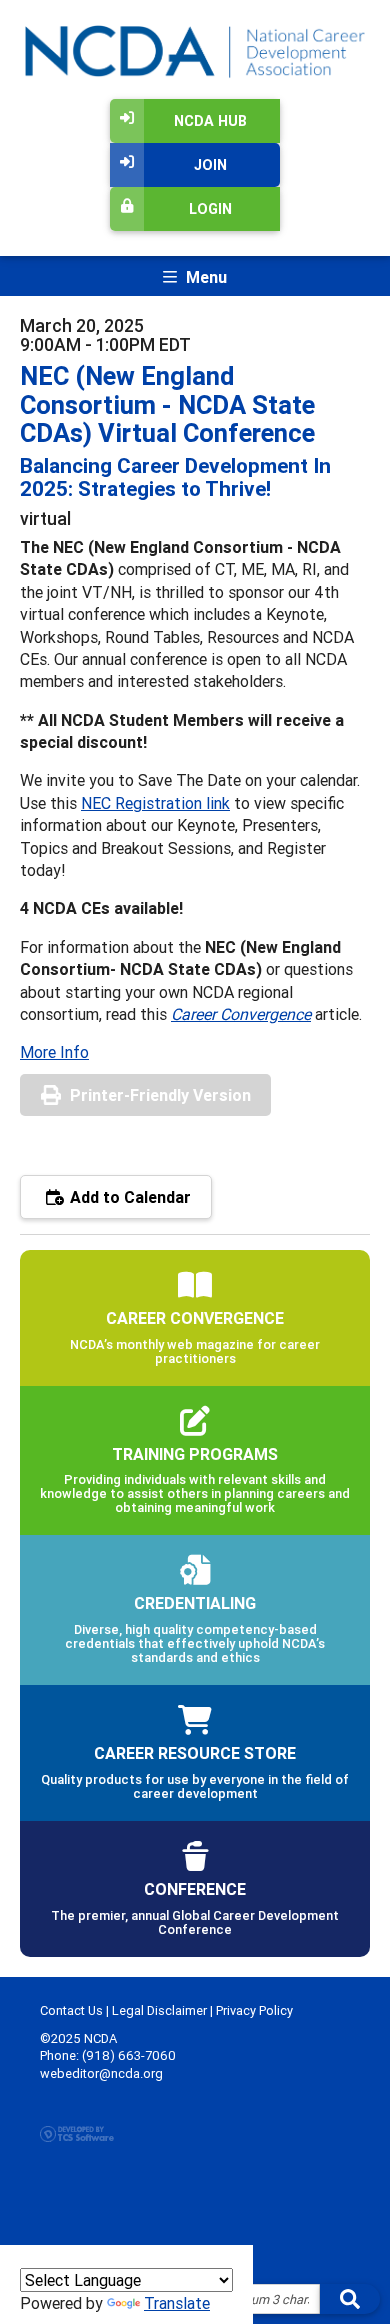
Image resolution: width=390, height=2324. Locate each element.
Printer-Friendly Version (160, 1095)
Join (210, 165)
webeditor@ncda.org (101, 2073)
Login (210, 209)
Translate (177, 2303)
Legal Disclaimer (159, 2010)
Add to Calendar (128, 1197)
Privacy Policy (254, 2010)
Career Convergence (241, 1014)
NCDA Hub (210, 121)
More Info (54, 1052)
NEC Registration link (155, 803)
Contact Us (71, 2010)
